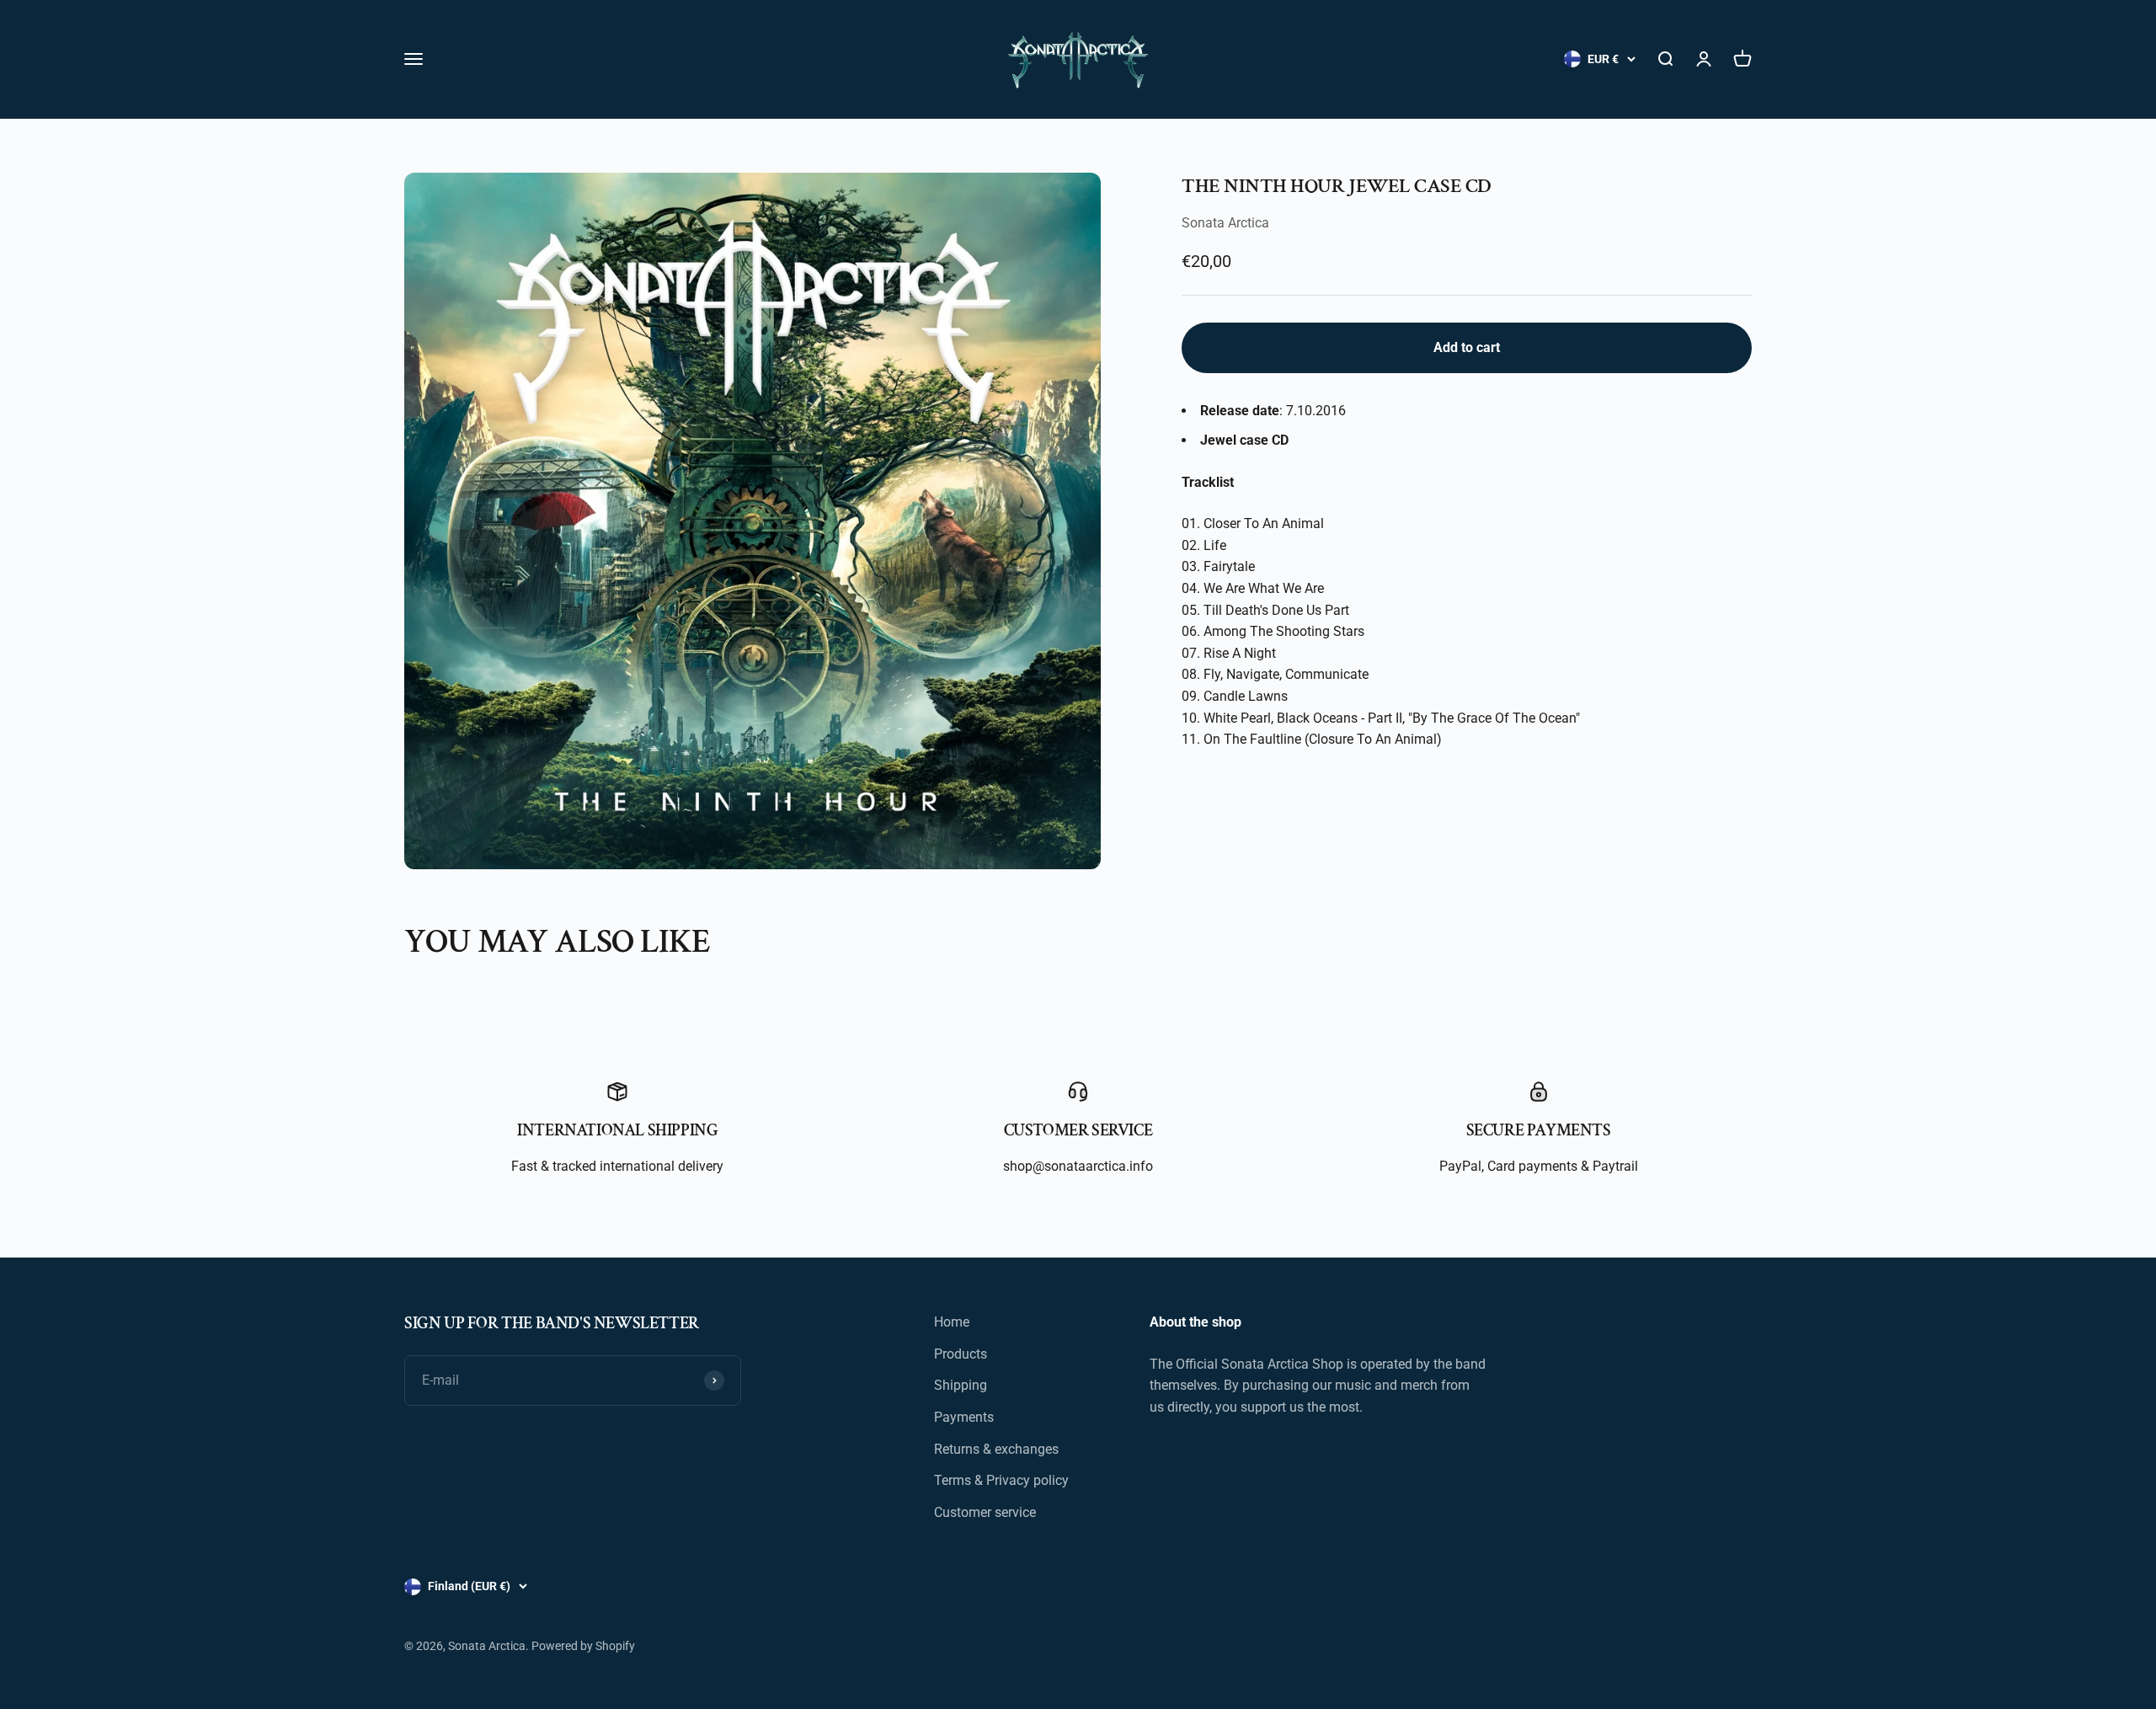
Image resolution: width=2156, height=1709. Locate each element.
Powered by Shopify (583, 1646)
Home (952, 1322)
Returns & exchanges (996, 1449)
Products (961, 1354)
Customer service (985, 1512)
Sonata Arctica (1225, 223)
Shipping (961, 1385)
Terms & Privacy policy (1001, 1480)
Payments (964, 1417)
